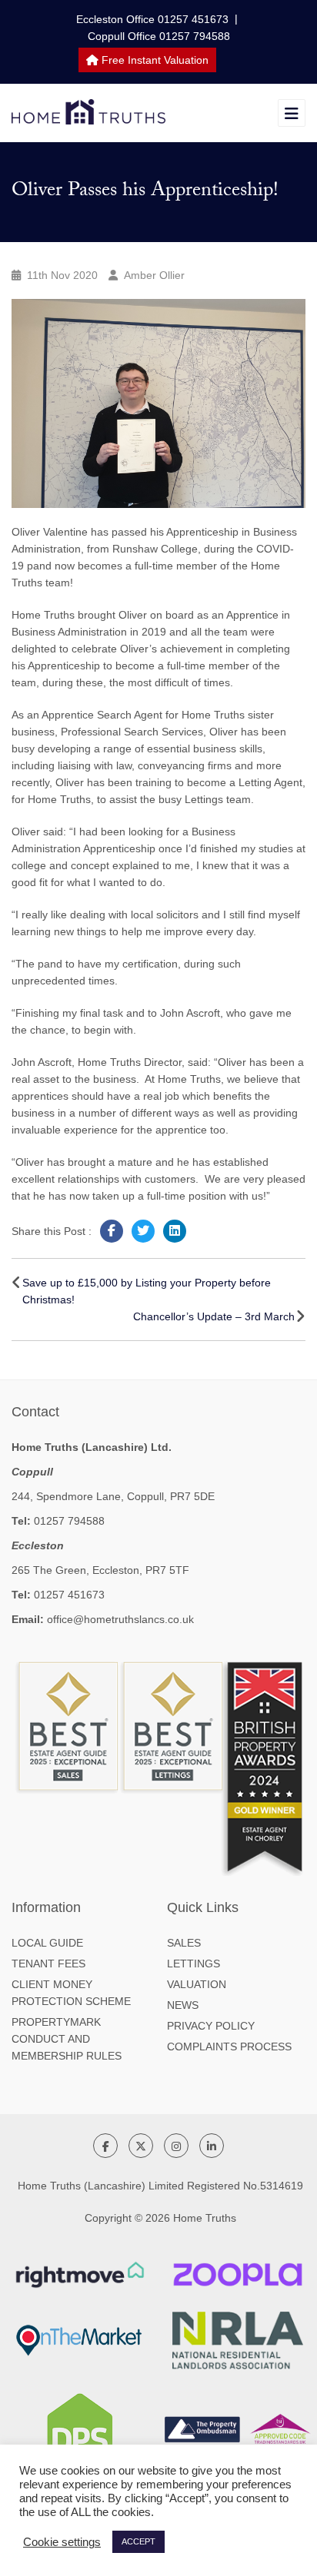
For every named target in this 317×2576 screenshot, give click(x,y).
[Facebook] (112, 1231)
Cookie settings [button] (62, 2542)
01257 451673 (69, 1595)
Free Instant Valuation (153, 60)
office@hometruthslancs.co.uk (120, 1619)
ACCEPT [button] (138, 2541)
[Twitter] (143, 1231)
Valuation (197, 1984)
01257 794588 (69, 1521)
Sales (184, 1943)
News (183, 2005)
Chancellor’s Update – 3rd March (214, 1316)
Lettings (194, 1964)
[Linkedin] (175, 1231)
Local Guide (47, 1943)
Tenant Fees (48, 1964)
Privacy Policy (211, 2026)
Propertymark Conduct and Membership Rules (67, 2039)
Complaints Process (229, 2047)
